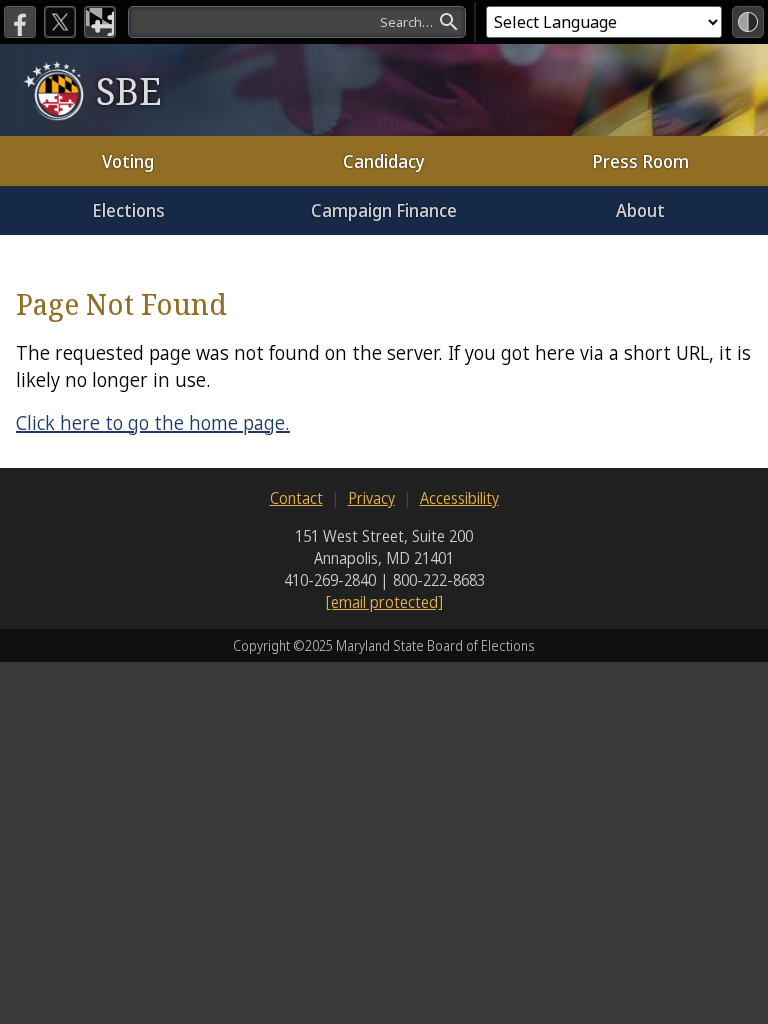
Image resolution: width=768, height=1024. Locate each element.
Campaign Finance (384, 210)
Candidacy (384, 161)
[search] (297, 22)
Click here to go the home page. (153, 422)
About (640, 210)
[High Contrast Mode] (748, 22)
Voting (128, 161)
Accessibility (459, 498)
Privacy (371, 498)
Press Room (640, 161)
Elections (128, 210)
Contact (296, 498)
